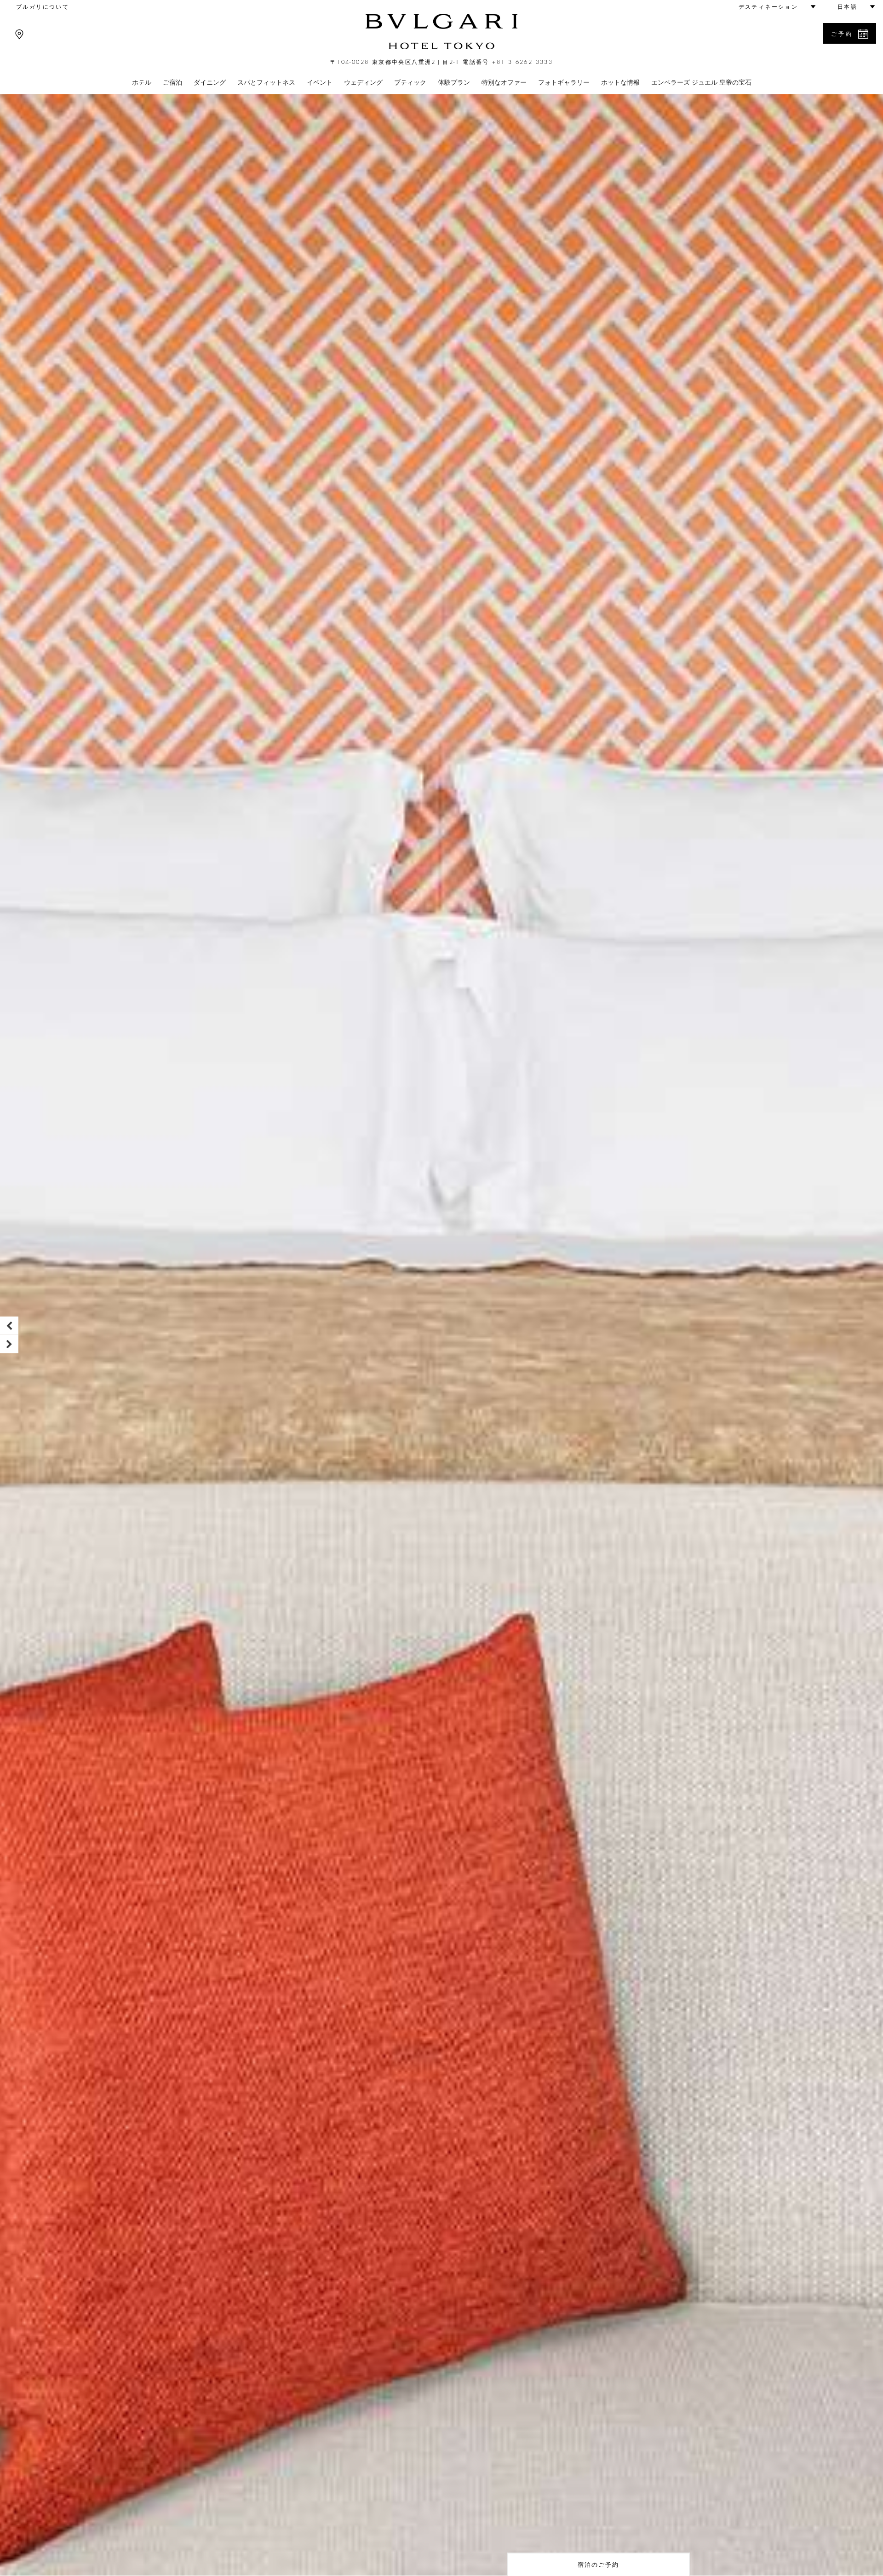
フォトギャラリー (564, 82)
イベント (320, 82)
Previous (9, 1326)
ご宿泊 (172, 82)
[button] (773, 7)
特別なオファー (504, 82)
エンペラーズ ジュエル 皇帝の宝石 (701, 82)
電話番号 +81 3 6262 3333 (508, 62)
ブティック (410, 82)
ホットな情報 (620, 82)
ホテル (142, 82)
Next (9, 1344)
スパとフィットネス (266, 82)
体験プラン (454, 82)
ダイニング (210, 82)
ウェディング (363, 82)
